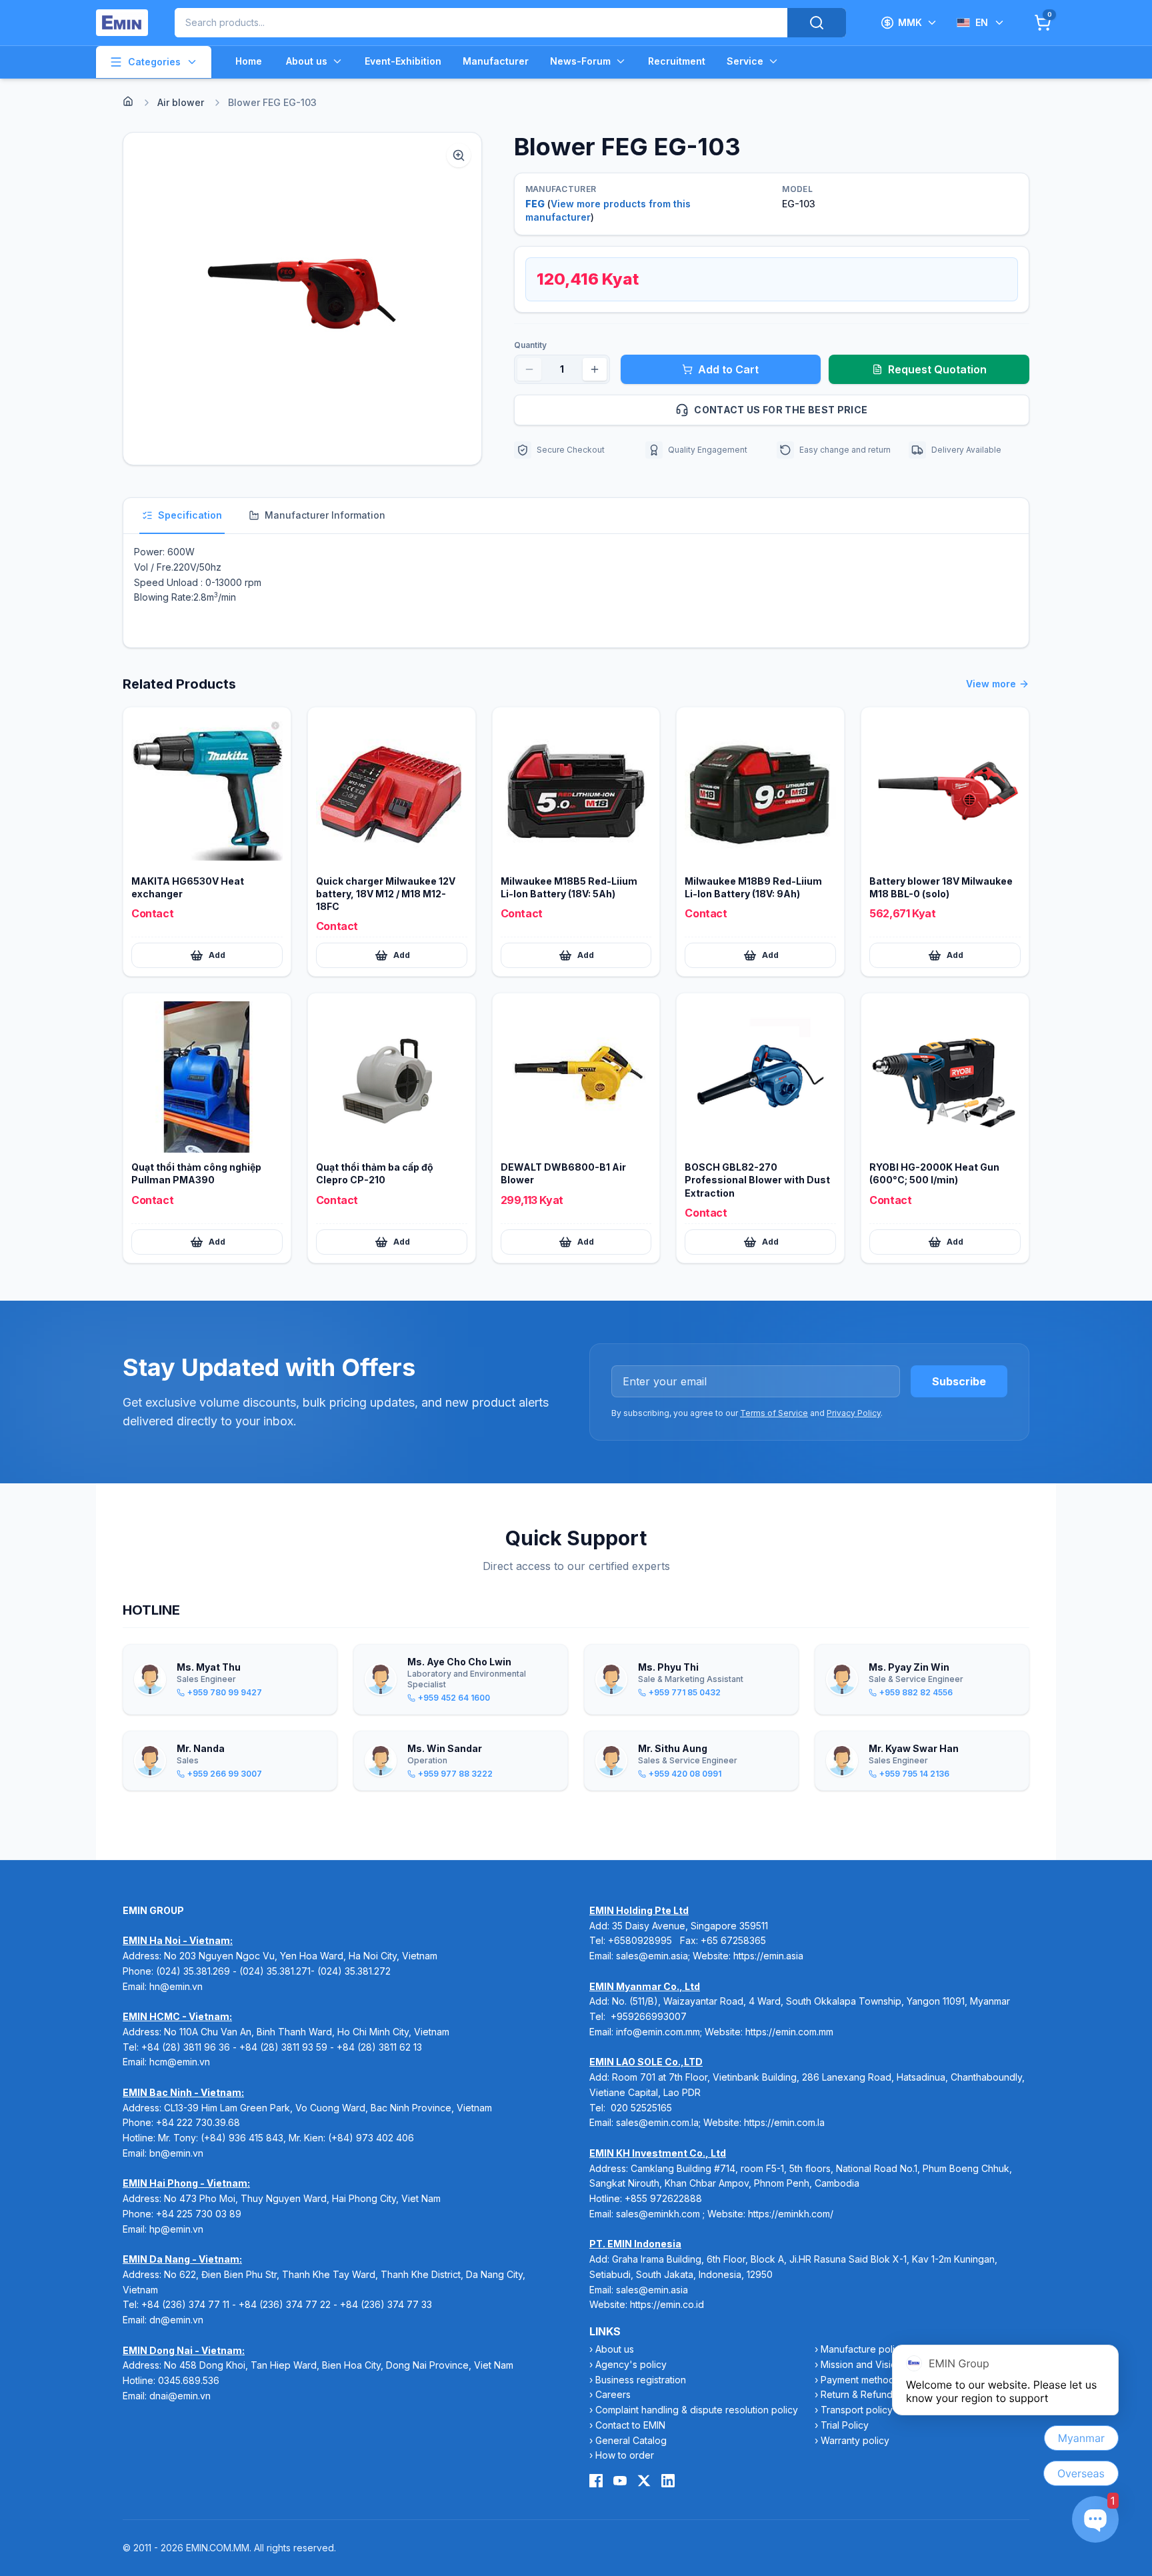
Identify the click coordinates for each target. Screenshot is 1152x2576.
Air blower (181, 102)
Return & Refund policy (871, 2394)
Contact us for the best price (781, 410)
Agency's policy (631, 2364)
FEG (535, 204)
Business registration (641, 2380)
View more (991, 684)
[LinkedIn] (668, 2481)
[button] (302, 299)
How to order (625, 2455)
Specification (190, 515)
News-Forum (580, 61)
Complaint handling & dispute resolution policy (697, 2410)
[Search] (817, 23)
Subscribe (959, 1381)
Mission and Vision (861, 2364)
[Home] (128, 101)
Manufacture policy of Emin (880, 2349)
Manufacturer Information (325, 515)
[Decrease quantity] (529, 369)
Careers (613, 2394)
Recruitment (677, 61)
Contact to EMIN (630, 2425)
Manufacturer (496, 61)
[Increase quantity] (595, 369)
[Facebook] (596, 2481)
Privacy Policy (854, 1413)
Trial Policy (845, 2425)
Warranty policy (855, 2440)
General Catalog (631, 2440)
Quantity (530, 345)
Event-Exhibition (403, 61)
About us (307, 61)
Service (745, 61)
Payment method (858, 2380)
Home (249, 61)
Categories (154, 62)
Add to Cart (728, 369)
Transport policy (857, 2410)
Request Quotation (937, 369)
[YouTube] (620, 2481)
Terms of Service (774, 1413)
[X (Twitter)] (644, 2481)
